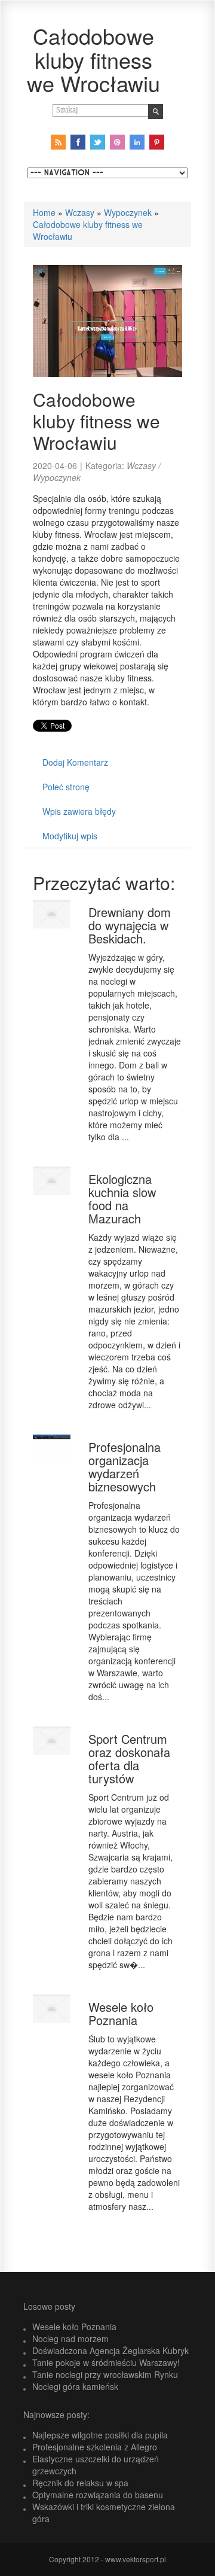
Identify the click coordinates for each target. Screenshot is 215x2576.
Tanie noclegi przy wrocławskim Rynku (105, 2374)
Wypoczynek (128, 212)
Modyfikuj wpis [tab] (70, 836)
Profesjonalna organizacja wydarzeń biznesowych (125, 1467)
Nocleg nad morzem (70, 2339)
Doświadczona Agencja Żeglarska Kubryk (110, 2350)
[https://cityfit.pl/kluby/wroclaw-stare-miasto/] (107, 319)
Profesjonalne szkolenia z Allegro (95, 2447)
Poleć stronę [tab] (66, 787)
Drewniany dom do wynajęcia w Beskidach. (130, 925)
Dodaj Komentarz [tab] (75, 762)
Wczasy (80, 212)
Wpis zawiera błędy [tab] (79, 811)
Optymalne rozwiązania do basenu (98, 2495)
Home (44, 212)
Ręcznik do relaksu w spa (80, 2483)
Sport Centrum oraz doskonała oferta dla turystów (129, 1759)
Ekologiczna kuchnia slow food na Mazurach (122, 1199)
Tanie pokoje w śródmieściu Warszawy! (106, 2362)
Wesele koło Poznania (121, 2013)
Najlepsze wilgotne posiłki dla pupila (100, 2435)
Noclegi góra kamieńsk (75, 2386)
